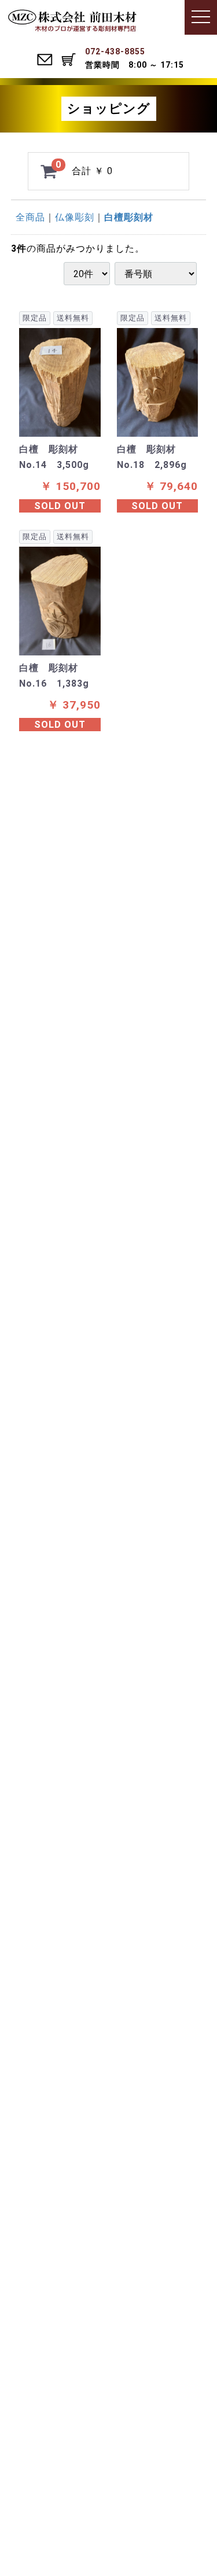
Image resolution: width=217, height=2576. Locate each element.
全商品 (30, 217)
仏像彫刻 (75, 217)
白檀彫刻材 (129, 217)
